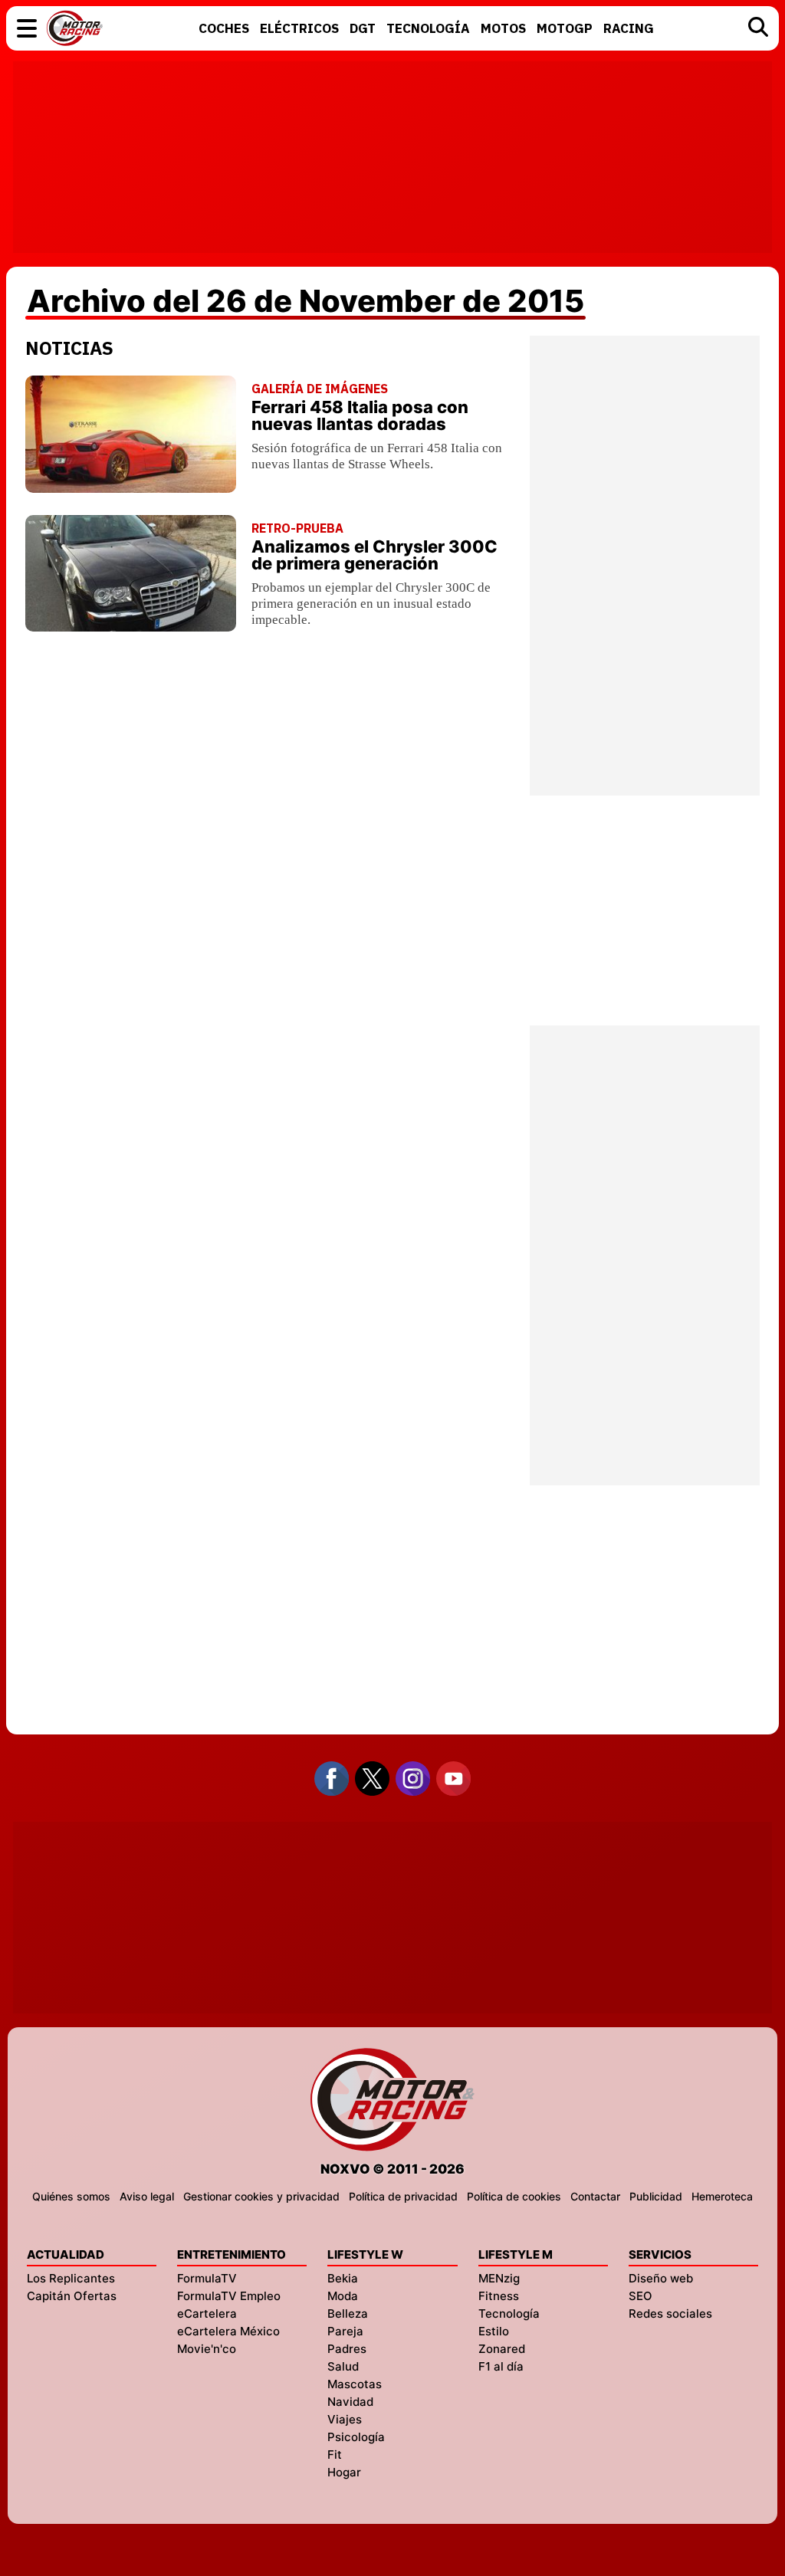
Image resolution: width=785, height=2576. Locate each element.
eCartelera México (228, 2331)
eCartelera (207, 2313)
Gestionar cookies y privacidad (261, 2196)
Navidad (350, 2402)
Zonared (502, 2349)
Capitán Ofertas (72, 2296)
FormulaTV (207, 2278)
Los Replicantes (71, 2278)
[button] (27, 28)
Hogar (344, 2472)
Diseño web (661, 2278)
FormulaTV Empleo (229, 2296)
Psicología (356, 2437)
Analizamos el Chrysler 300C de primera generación (374, 555)
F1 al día (501, 2366)
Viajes (345, 2419)
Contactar (595, 2196)
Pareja (345, 2331)
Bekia (343, 2278)
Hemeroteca (722, 2196)
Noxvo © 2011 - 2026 (392, 2169)
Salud (343, 2366)
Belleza (348, 2313)
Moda (343, 2296)
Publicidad (656, 2196)
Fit (335, 2455)
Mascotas (355, 2384)
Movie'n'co (207, 2349)
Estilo (494, 2331)
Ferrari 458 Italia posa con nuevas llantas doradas (360, 415)
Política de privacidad (403, 2196)
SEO (640, 2296)
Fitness (499, 2296)
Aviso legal (147, 2196)
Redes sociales (670, 2313)
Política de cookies (514, 2196)
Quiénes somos (71, 2196)
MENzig (499, 2278)
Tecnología (509, 2313)
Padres (347, 2349)
